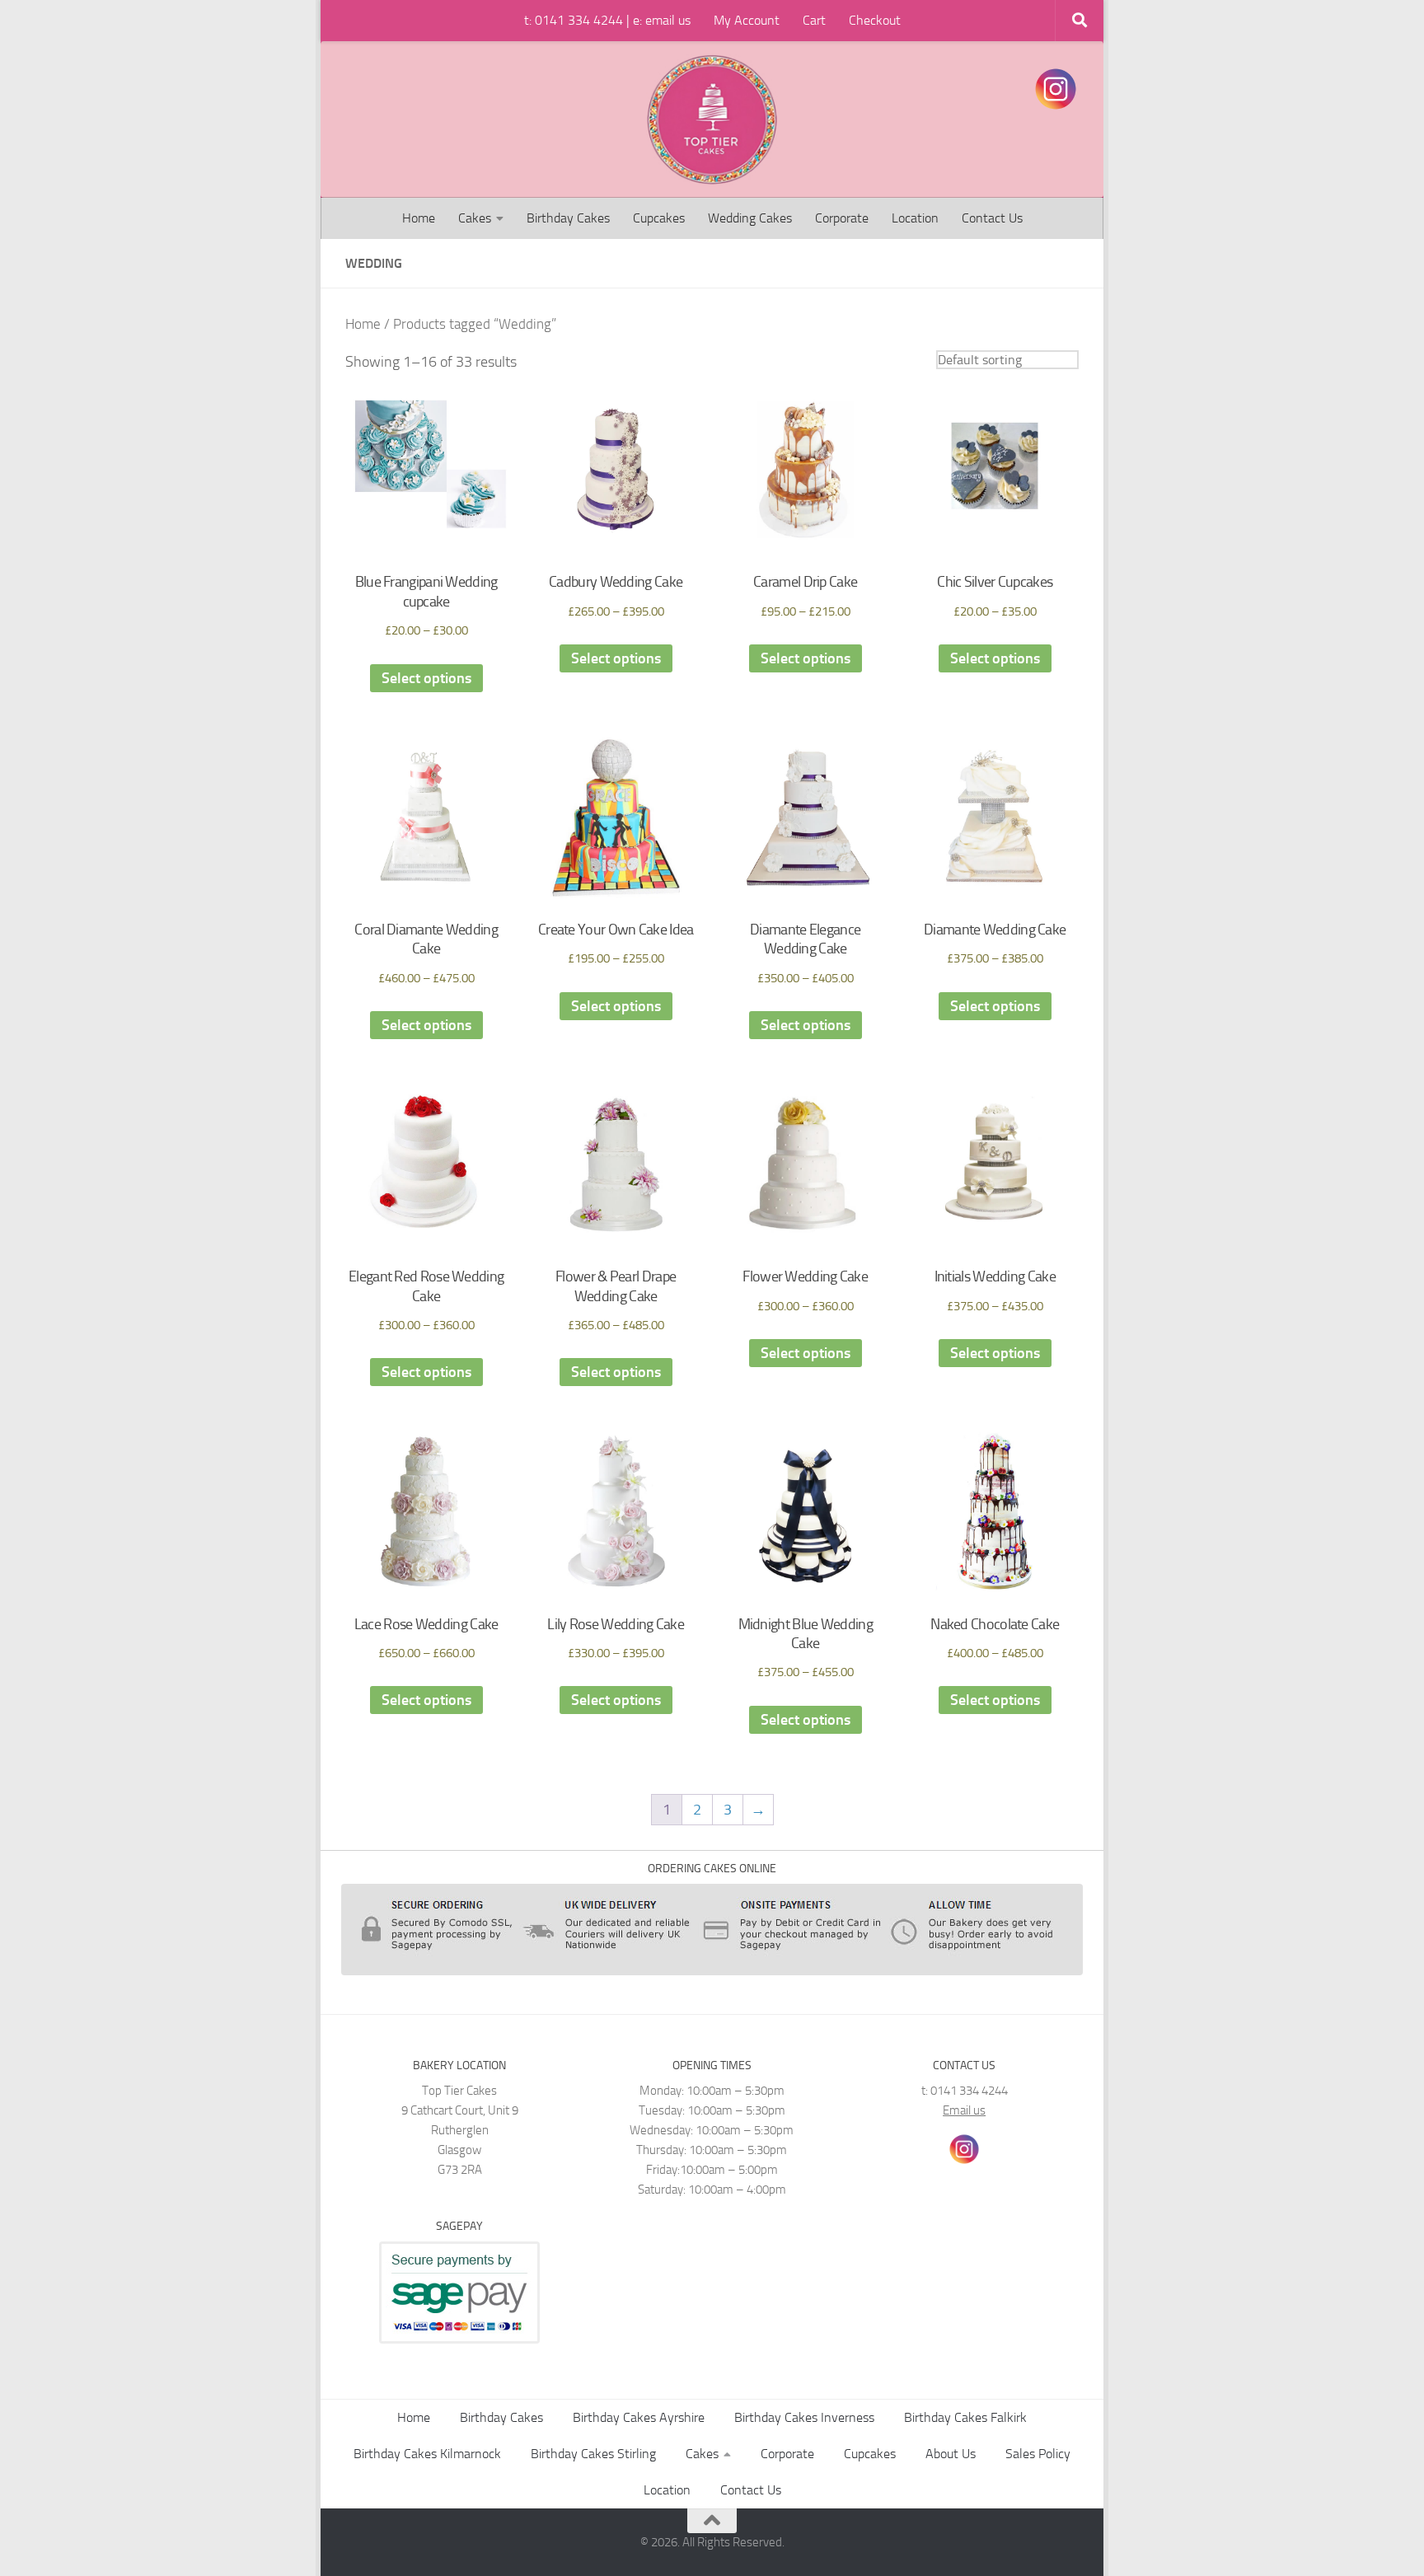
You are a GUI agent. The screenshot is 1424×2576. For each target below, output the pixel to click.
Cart (814, 20)
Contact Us (992, 218)
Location (915, 218)
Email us (964, 2110)
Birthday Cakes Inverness (804, 2417)
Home (419, 218)
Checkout (875, 20)
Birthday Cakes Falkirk (965, 2417)
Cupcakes (659, 218)
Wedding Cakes (750, 218)
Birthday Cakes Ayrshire (639, 2417)
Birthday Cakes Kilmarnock (427, 2454)
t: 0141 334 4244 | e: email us (607, 20)
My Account (747, 20)
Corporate (842, 218)
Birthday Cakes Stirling (593, 2454)
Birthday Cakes (568, 218)
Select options (426, 678)
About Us (951, 2454)
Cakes (475, 218)
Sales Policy (1038, 2454)
